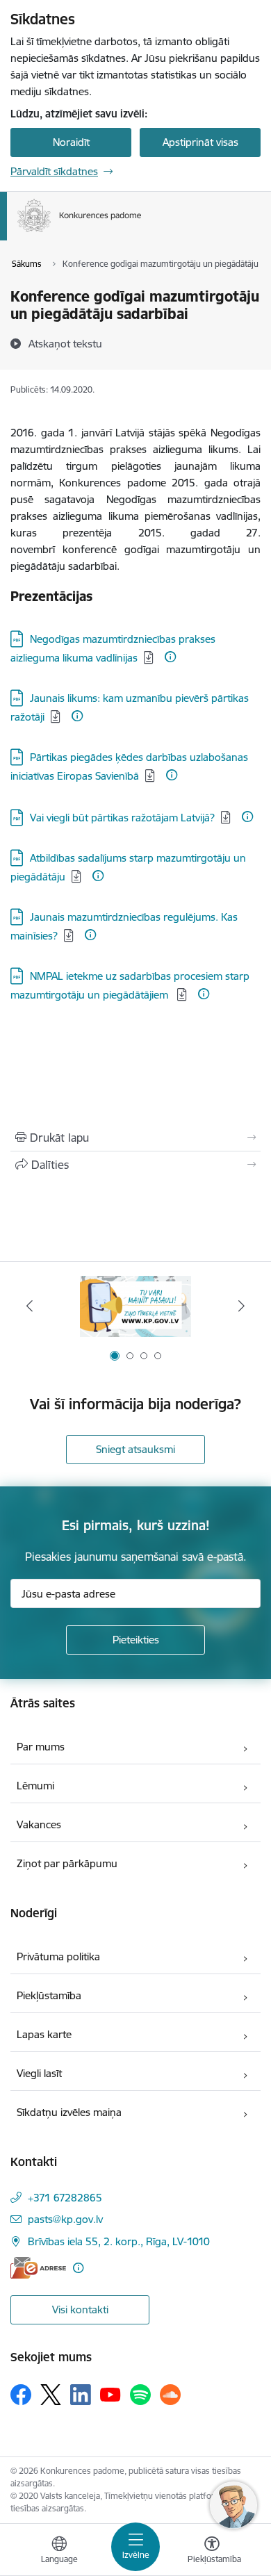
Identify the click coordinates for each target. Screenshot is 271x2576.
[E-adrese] (38, 2268)
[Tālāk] (241, 1306)
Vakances (39, 1824)
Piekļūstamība (49, 1995)
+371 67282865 (65, 2198)
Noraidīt (71, 142)
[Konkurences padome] (142, 232)
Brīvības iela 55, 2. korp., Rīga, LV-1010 (119, 2241)
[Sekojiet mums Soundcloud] (170, 2395)
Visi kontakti (80, 2310)
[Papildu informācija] (170, 657)
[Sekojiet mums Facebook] (21, 2395)
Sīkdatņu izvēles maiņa (69, 2112)
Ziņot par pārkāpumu (67, 1863)
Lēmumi (35, 1786)
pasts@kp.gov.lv (65, 2219)
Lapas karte (44, 2034)
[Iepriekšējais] (30, 1306)
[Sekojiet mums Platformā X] (51, 2395)
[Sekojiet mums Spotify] (140, 2395)
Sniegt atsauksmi (135, 1449)
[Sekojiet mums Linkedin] (81, 2395)
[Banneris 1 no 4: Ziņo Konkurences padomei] (135, 1306)
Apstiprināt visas (200, 142)
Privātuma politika (58, 1956)
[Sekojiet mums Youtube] (110, 2394)
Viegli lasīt (39, 2073)
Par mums (41, 1747)
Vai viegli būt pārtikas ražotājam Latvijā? (122, 818)
